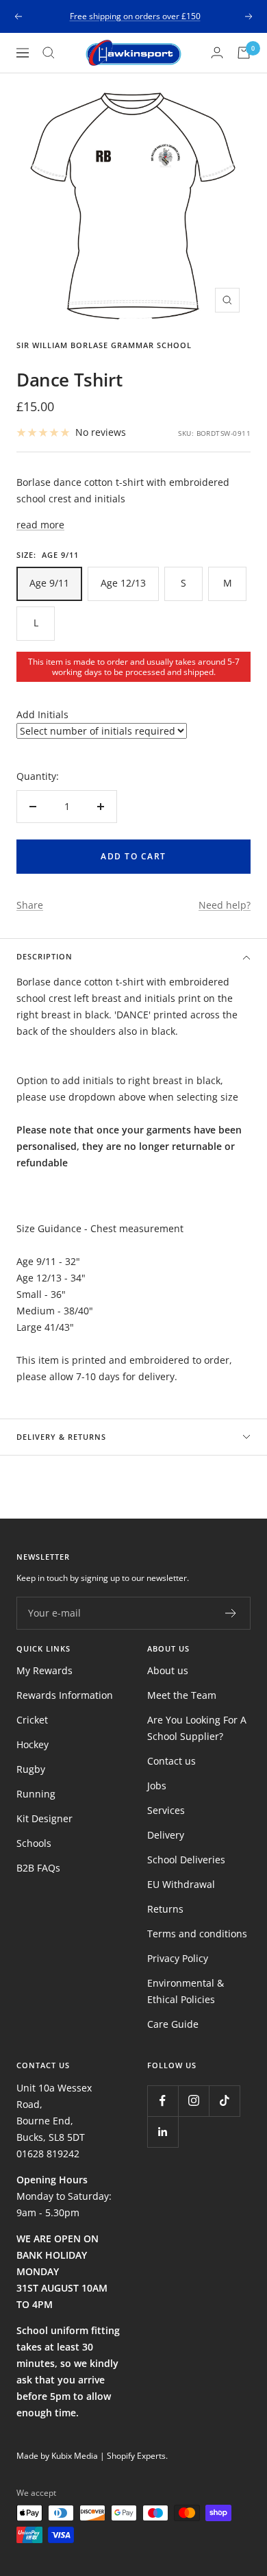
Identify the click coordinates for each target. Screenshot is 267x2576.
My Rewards (44, 1670)
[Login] (217, 52)
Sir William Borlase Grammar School (104, 345)
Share (30, 905)
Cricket (32, 1720)
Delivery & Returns (61, 1437)
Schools (34, 1843)
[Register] (231, 1613)
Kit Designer (44, 1818)
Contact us (171, 1761)
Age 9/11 (49, 583)
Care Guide (173, 2024)
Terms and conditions (197, 1934)
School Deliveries (186, 1860)
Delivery (166, 1835)
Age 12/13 (123, 583)
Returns (165, 1909)
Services (166, 1810)
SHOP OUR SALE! (135, 20)
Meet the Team (182, 1695)
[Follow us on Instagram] (193, 2101)
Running (36, 1794)
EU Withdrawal (181, 1884)
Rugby (31, 1769)
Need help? (225, 905)
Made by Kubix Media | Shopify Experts (91, 2456)
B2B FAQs (38, 1868)
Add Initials (42, 714)
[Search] (49, 53)
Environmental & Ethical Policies (186, 1991)
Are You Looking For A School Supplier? (197, 1728)
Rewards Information (65, 1695)
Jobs (157, 1786)
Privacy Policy (178, 1958)
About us (168, 1670)
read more (40, 525)
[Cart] (244, 53)
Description (44, 956)
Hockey (33, 1744)
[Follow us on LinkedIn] (163, 2132)
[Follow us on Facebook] (163, 2101)
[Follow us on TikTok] (224, 2101)
